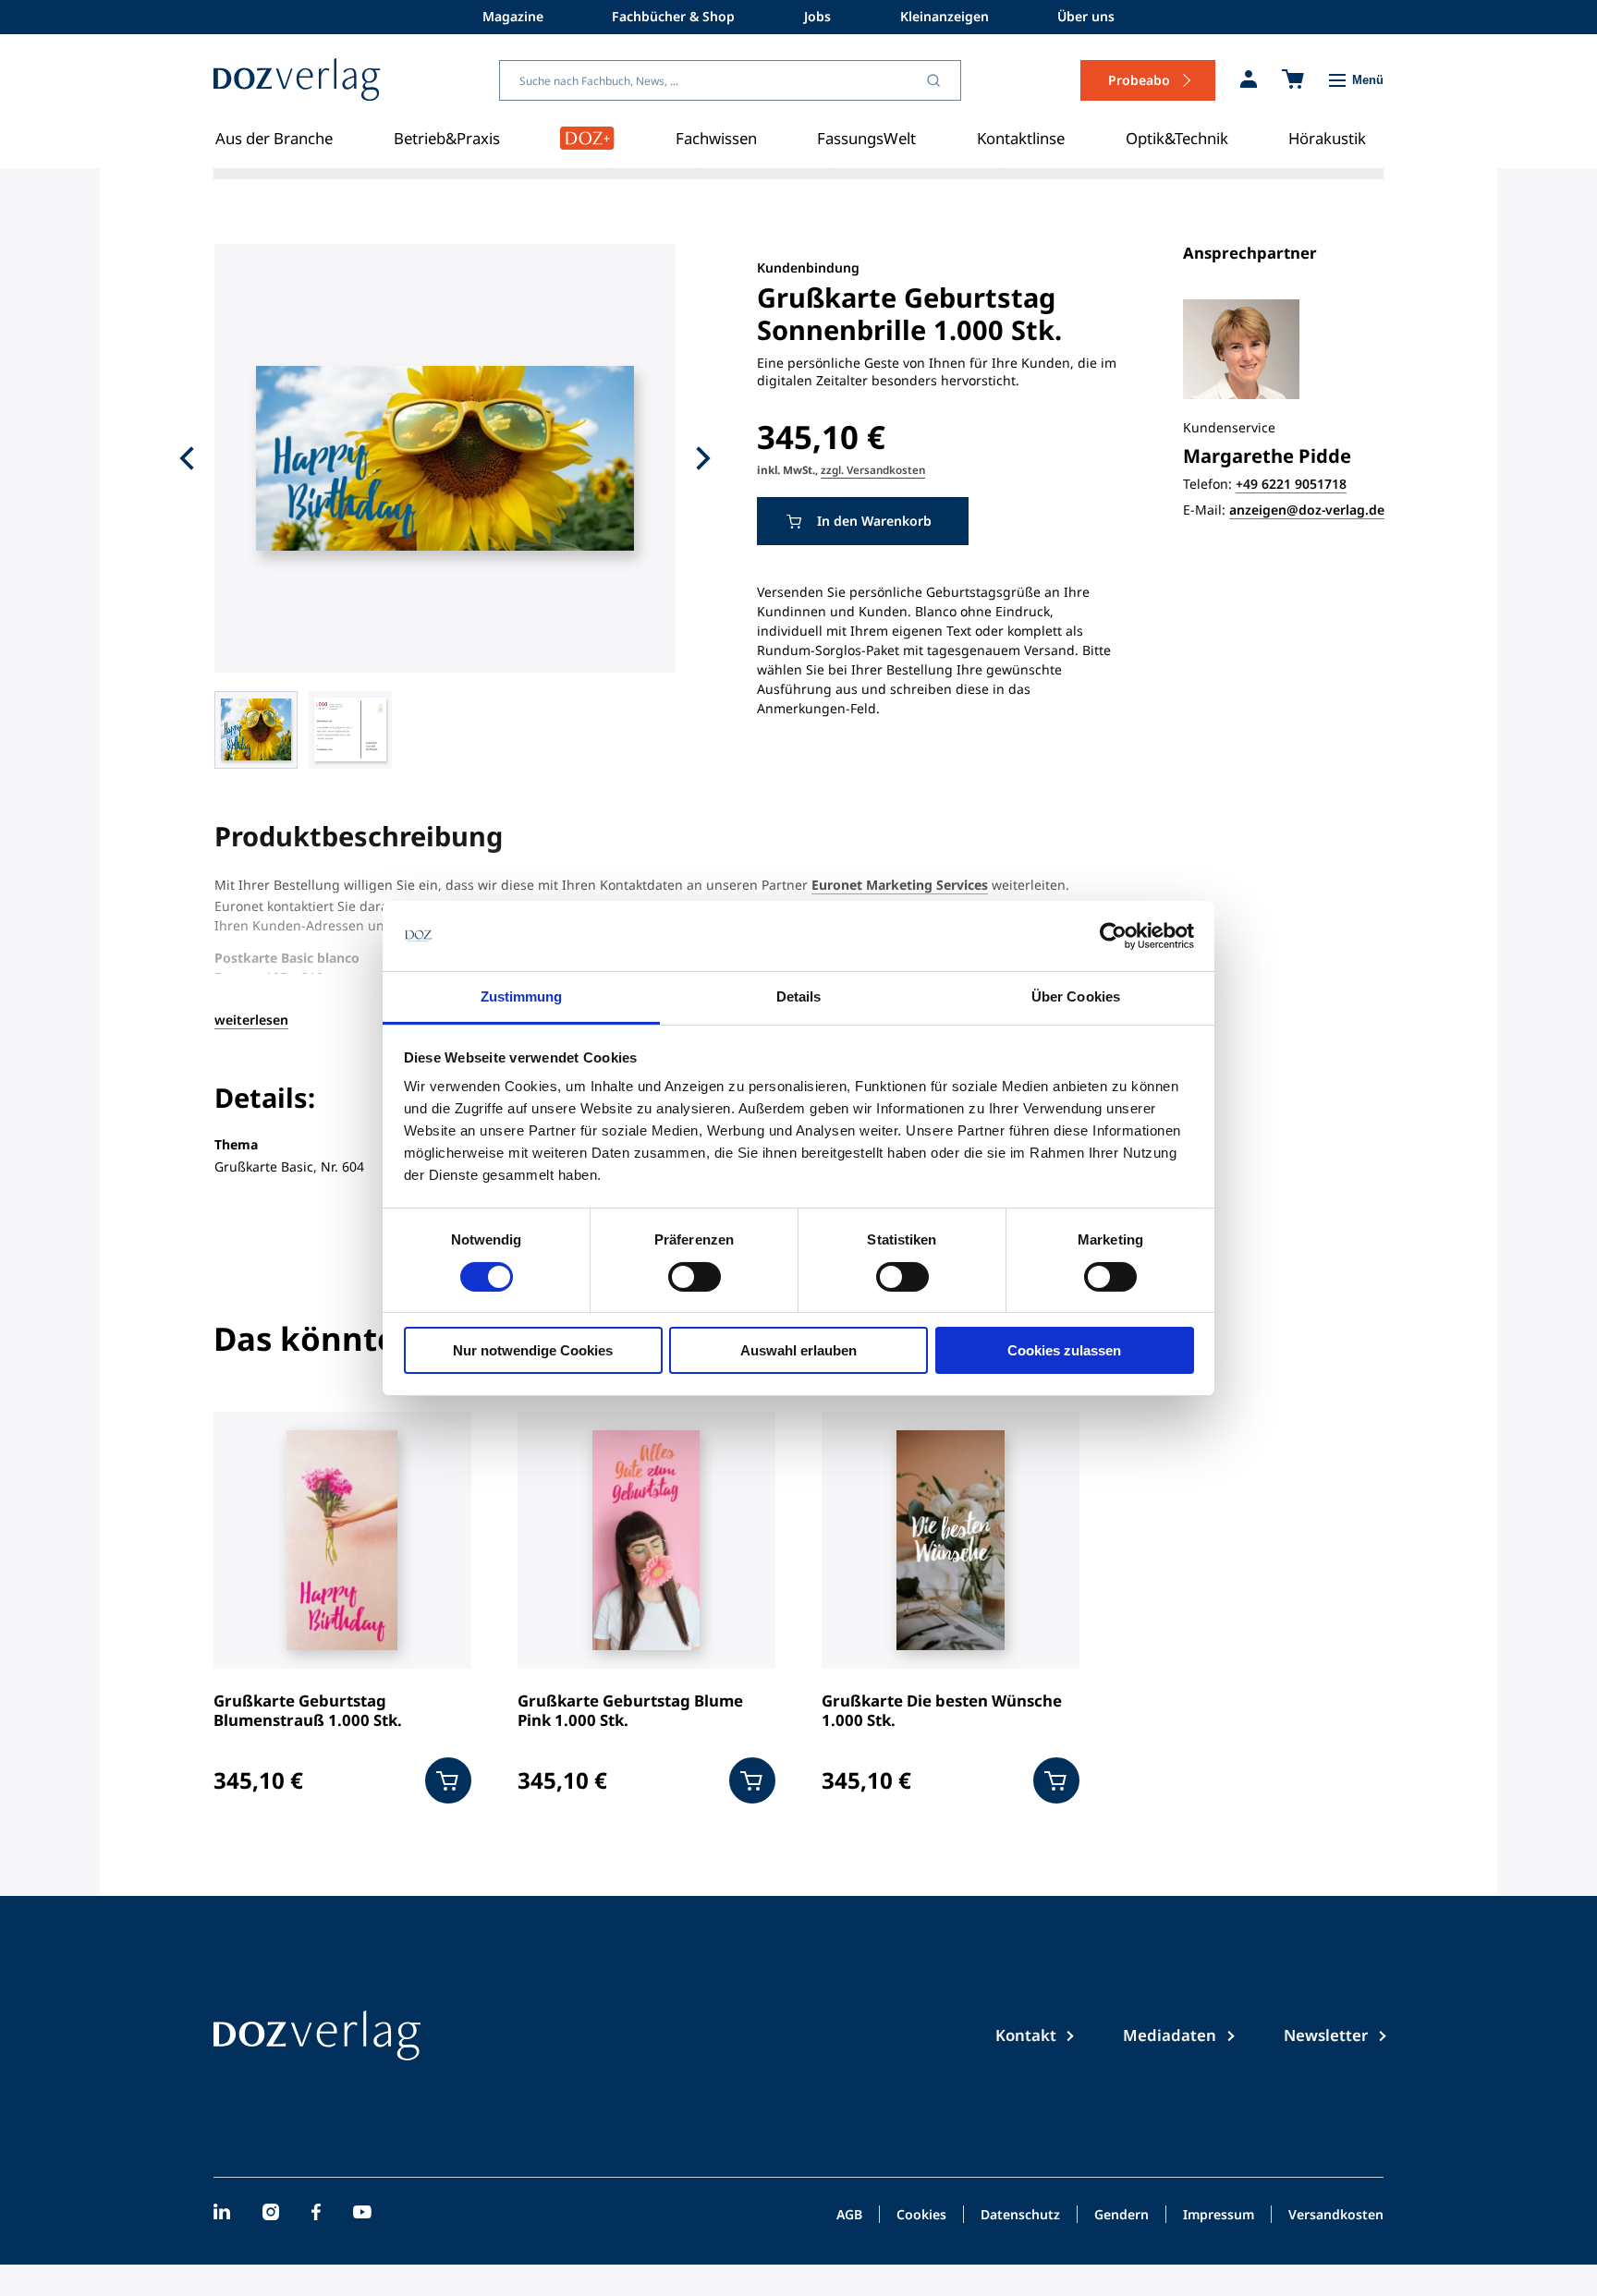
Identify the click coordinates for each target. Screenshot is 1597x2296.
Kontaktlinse (1021, 138)
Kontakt (1026, 2035)
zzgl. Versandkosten (873, 469)
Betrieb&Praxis (447, 138)
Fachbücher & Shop (673, 16)
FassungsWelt (866, 138)
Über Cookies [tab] (1076, 996)
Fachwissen (716, 138)
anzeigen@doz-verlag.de (1307, 510)
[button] (256, 730)
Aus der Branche (274, 138)
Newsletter (1326, 2035)
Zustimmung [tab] (522, 996)
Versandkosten (1336, 2216)
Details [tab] (799, 996)
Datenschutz (1020, 2216)
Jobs (817, 16)
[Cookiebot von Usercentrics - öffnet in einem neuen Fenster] (1113, 936)
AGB (849, 2216)
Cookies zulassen (1064, 1350)
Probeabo (1139, 80)
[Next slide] (703, 458)
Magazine (513, 16)
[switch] (695, 1277)
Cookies (921, 2216)
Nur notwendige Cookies (533, 1350)
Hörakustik (1327, 138)
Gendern (1122, 2216)
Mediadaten (1170, 2035)
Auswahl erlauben (798, 1350)
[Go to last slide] (187, 458)
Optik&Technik (1177, 138)
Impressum (1219, 2216)
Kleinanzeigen (945, 16)
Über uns (1086, 16)
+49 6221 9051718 (1291, 485)
